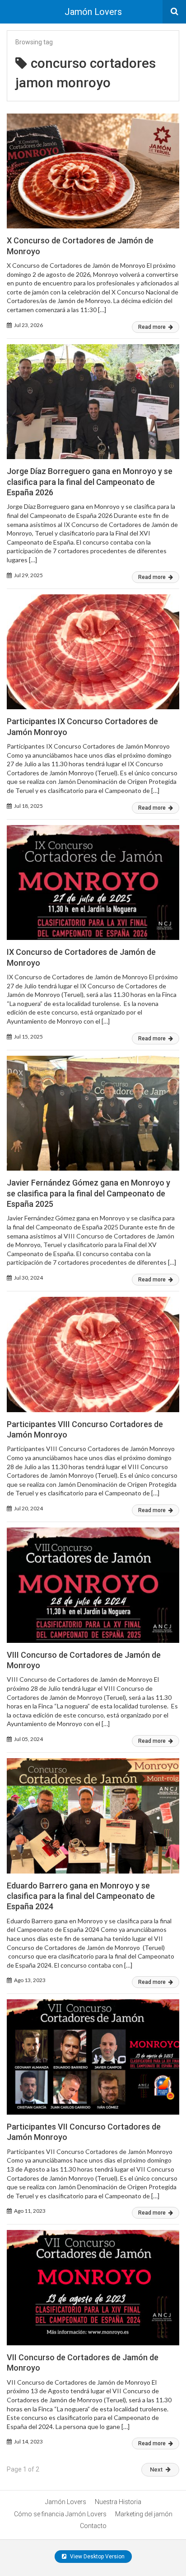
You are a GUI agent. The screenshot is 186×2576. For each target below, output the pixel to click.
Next (156, 2469)
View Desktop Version (97, 2557)
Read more (153, 327)
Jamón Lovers (93, 12)
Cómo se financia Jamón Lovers (60, 2514)
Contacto (93, 2526)
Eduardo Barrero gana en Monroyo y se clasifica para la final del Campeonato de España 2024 (81, 1896)
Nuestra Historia (118, 2502)
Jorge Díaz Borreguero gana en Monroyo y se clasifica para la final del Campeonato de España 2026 (90, 482)
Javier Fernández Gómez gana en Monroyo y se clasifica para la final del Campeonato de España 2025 (88, 1193)
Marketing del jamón (144, 2514)
